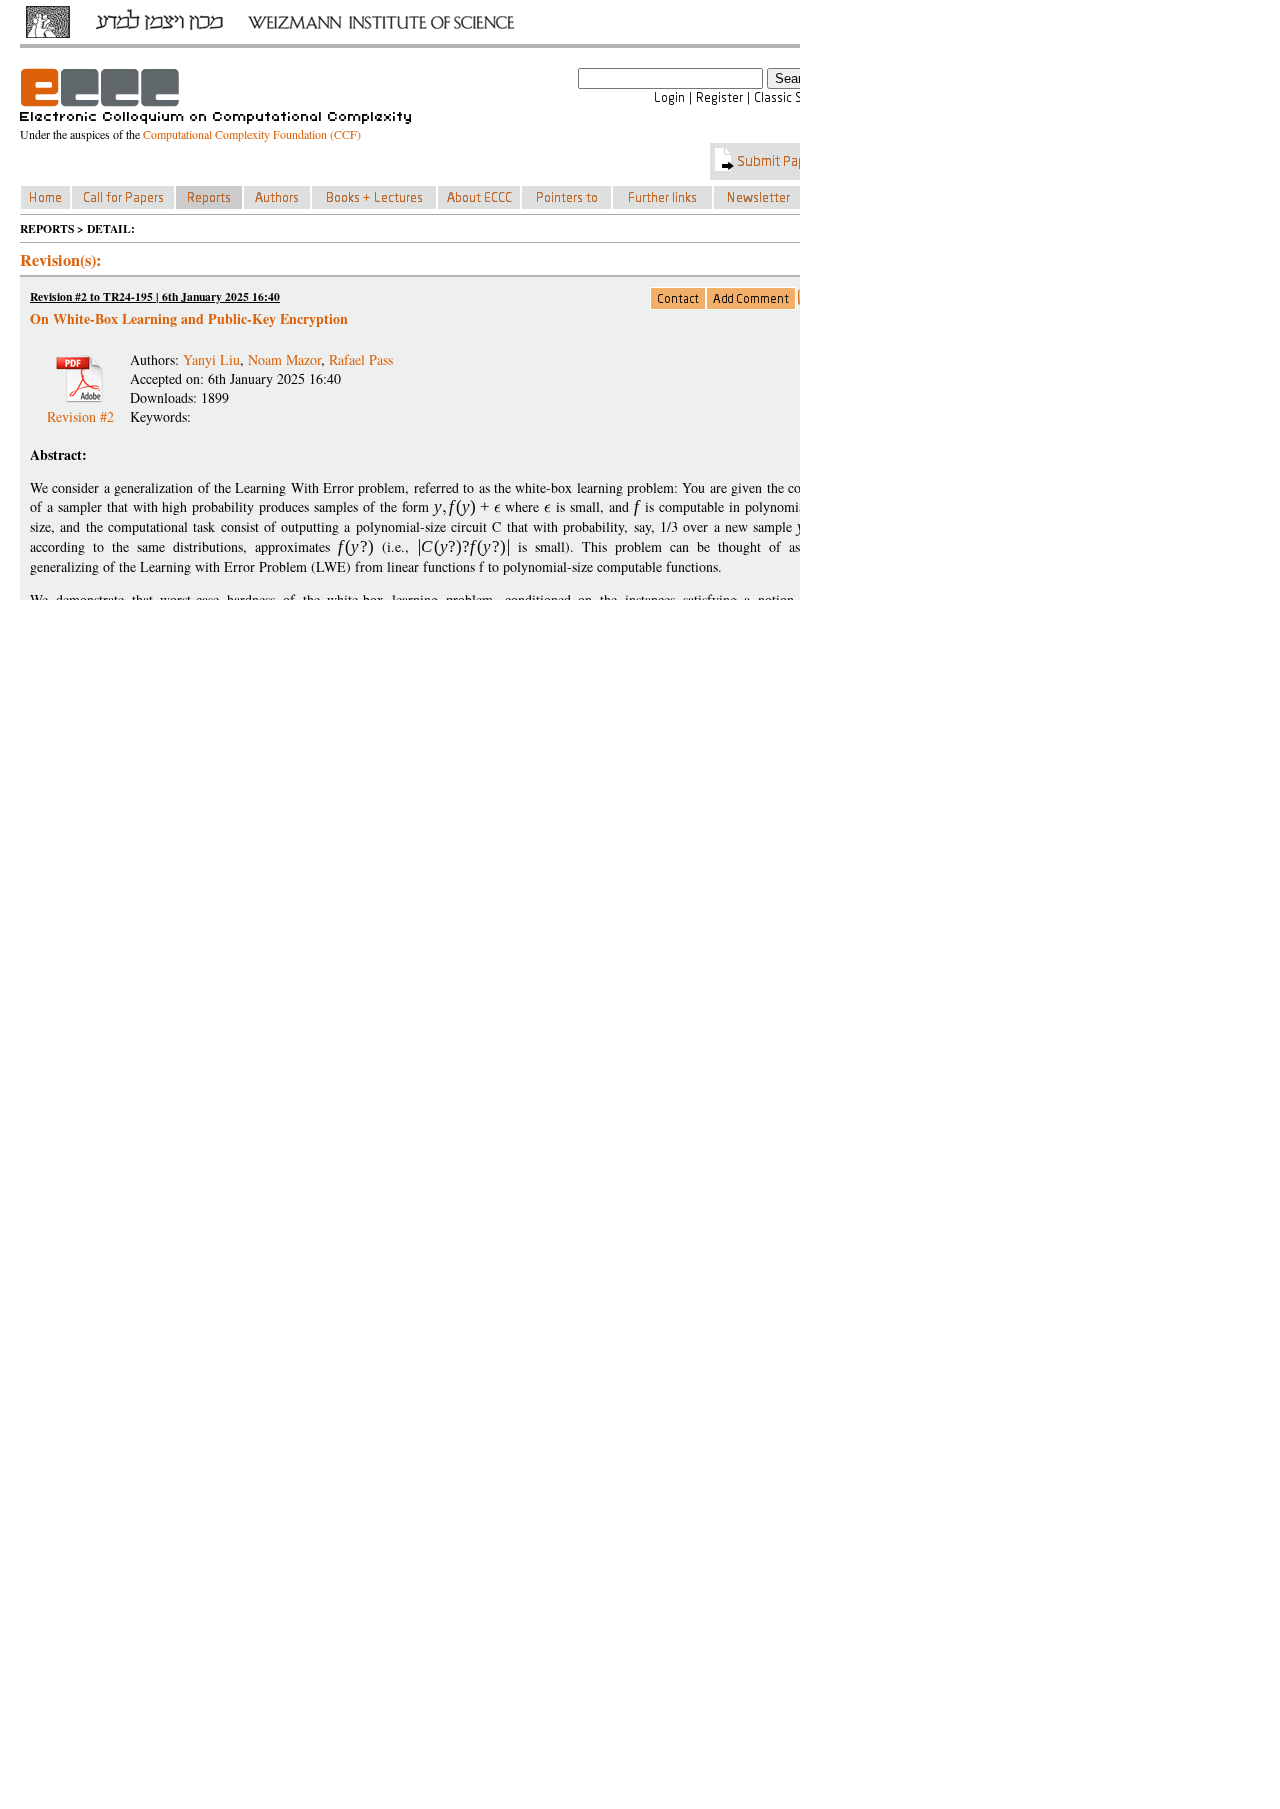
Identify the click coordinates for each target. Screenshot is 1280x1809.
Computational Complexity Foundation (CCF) (252, 134)
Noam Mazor (284, 359)
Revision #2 (80, 408)
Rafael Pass (361, 359)
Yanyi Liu (211, 359)
